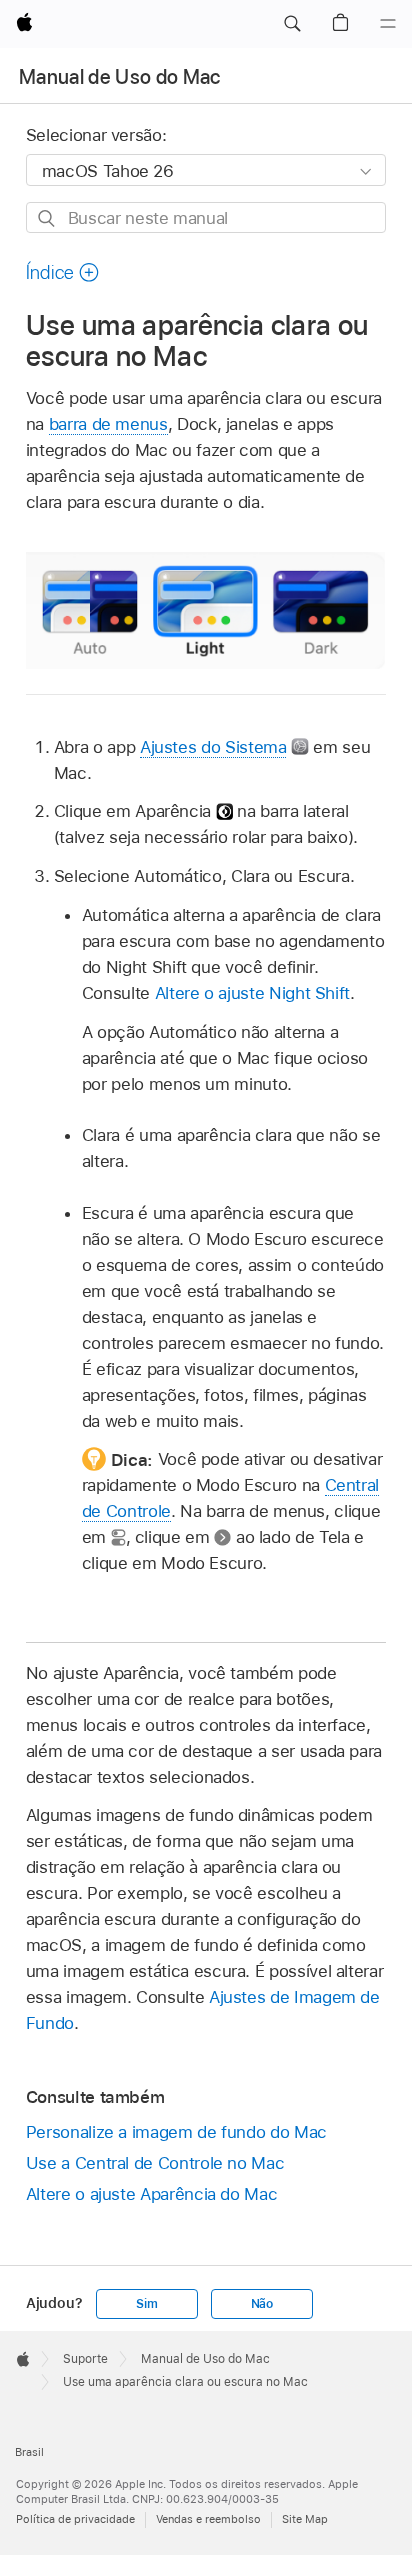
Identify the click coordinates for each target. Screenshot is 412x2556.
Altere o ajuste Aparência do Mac (152, 2194)
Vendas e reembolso (208, 2519)
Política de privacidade (75, 2519)
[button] (292, 24)
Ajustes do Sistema (213, 747)
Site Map (305, 2519)
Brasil (29, 2452)
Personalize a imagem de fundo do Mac (176, 2132)
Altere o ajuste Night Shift (252, 993)
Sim (146, 2304)
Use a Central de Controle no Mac (155, 2163)
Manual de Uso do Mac (120, 77)
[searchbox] (206, 217)
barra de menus (108, 424)
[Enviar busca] (47, 218)
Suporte (85, 2359)
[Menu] (388, 24)
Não (262, 2304)
